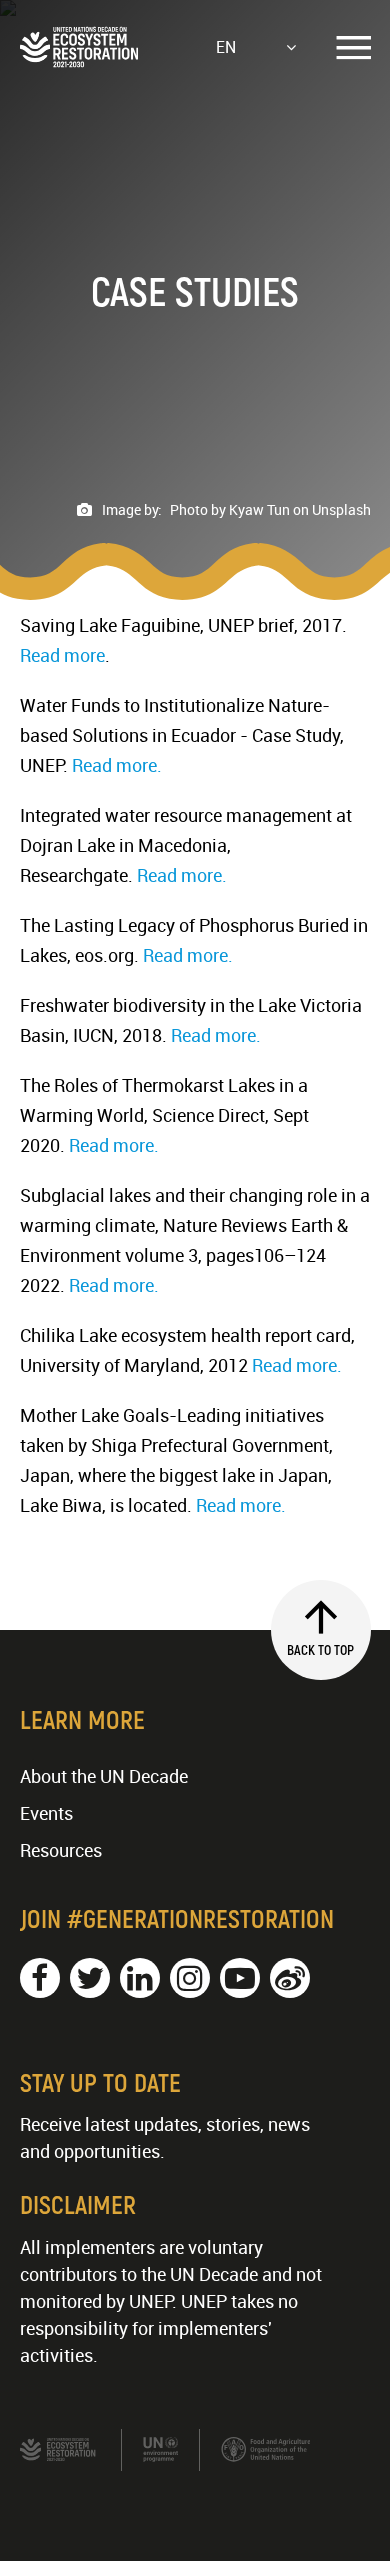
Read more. (117, 765)
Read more (62, 655)
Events (46, 1813)
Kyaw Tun (259, 509)
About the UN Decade (104, 1776)
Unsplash (341, 509)
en (226, 47)
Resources (61, 1850)
